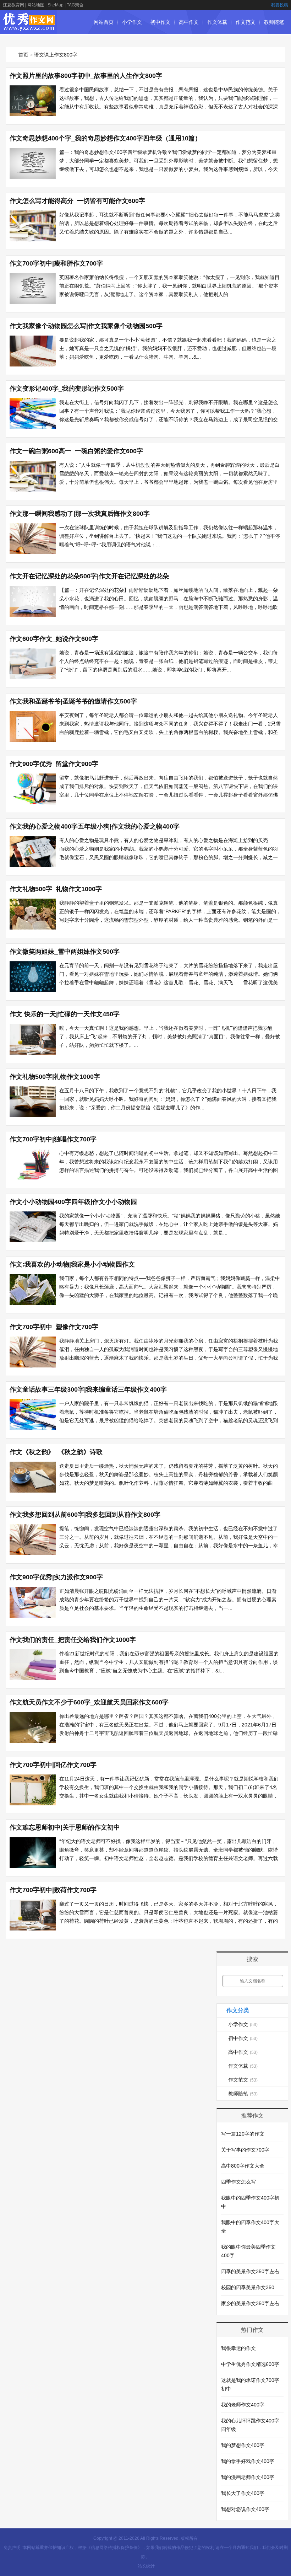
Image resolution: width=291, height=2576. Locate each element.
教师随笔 (274, 22)
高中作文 (189, 22)
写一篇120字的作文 (243, 2134)
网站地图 (36, 5)
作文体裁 (217, 22)
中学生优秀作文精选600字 (250, 2364)
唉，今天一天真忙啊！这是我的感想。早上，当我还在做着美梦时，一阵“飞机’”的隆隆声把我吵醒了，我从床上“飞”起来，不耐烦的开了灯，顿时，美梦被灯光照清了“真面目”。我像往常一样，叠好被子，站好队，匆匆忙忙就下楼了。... (170, 1037)
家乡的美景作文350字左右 (250, 2303)
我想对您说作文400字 (245, 2509)
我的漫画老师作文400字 (248, 2477)
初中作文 (160, 22)
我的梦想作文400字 (243, 2445)
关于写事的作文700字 (245, 2150)
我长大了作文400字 (243, 2493)
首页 (23, 55)
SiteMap (56, 5)
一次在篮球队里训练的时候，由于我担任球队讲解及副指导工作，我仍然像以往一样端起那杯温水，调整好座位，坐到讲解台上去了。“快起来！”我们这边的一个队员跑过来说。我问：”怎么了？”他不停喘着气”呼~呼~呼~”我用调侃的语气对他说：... (170, 536)
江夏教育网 (13, 5)
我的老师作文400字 (243, 2405)
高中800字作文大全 (243, 2166)
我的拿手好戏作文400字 (248, 2461)
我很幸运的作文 (238, 2348)
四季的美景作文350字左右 (250, 2271)
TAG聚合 (75, 5)
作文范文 (246, 22)
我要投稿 (280, 5)
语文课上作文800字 (56, 55)
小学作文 (132, 22)
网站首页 (104, 22)
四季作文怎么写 (238, 2182)
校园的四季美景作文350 (248, 2287)
